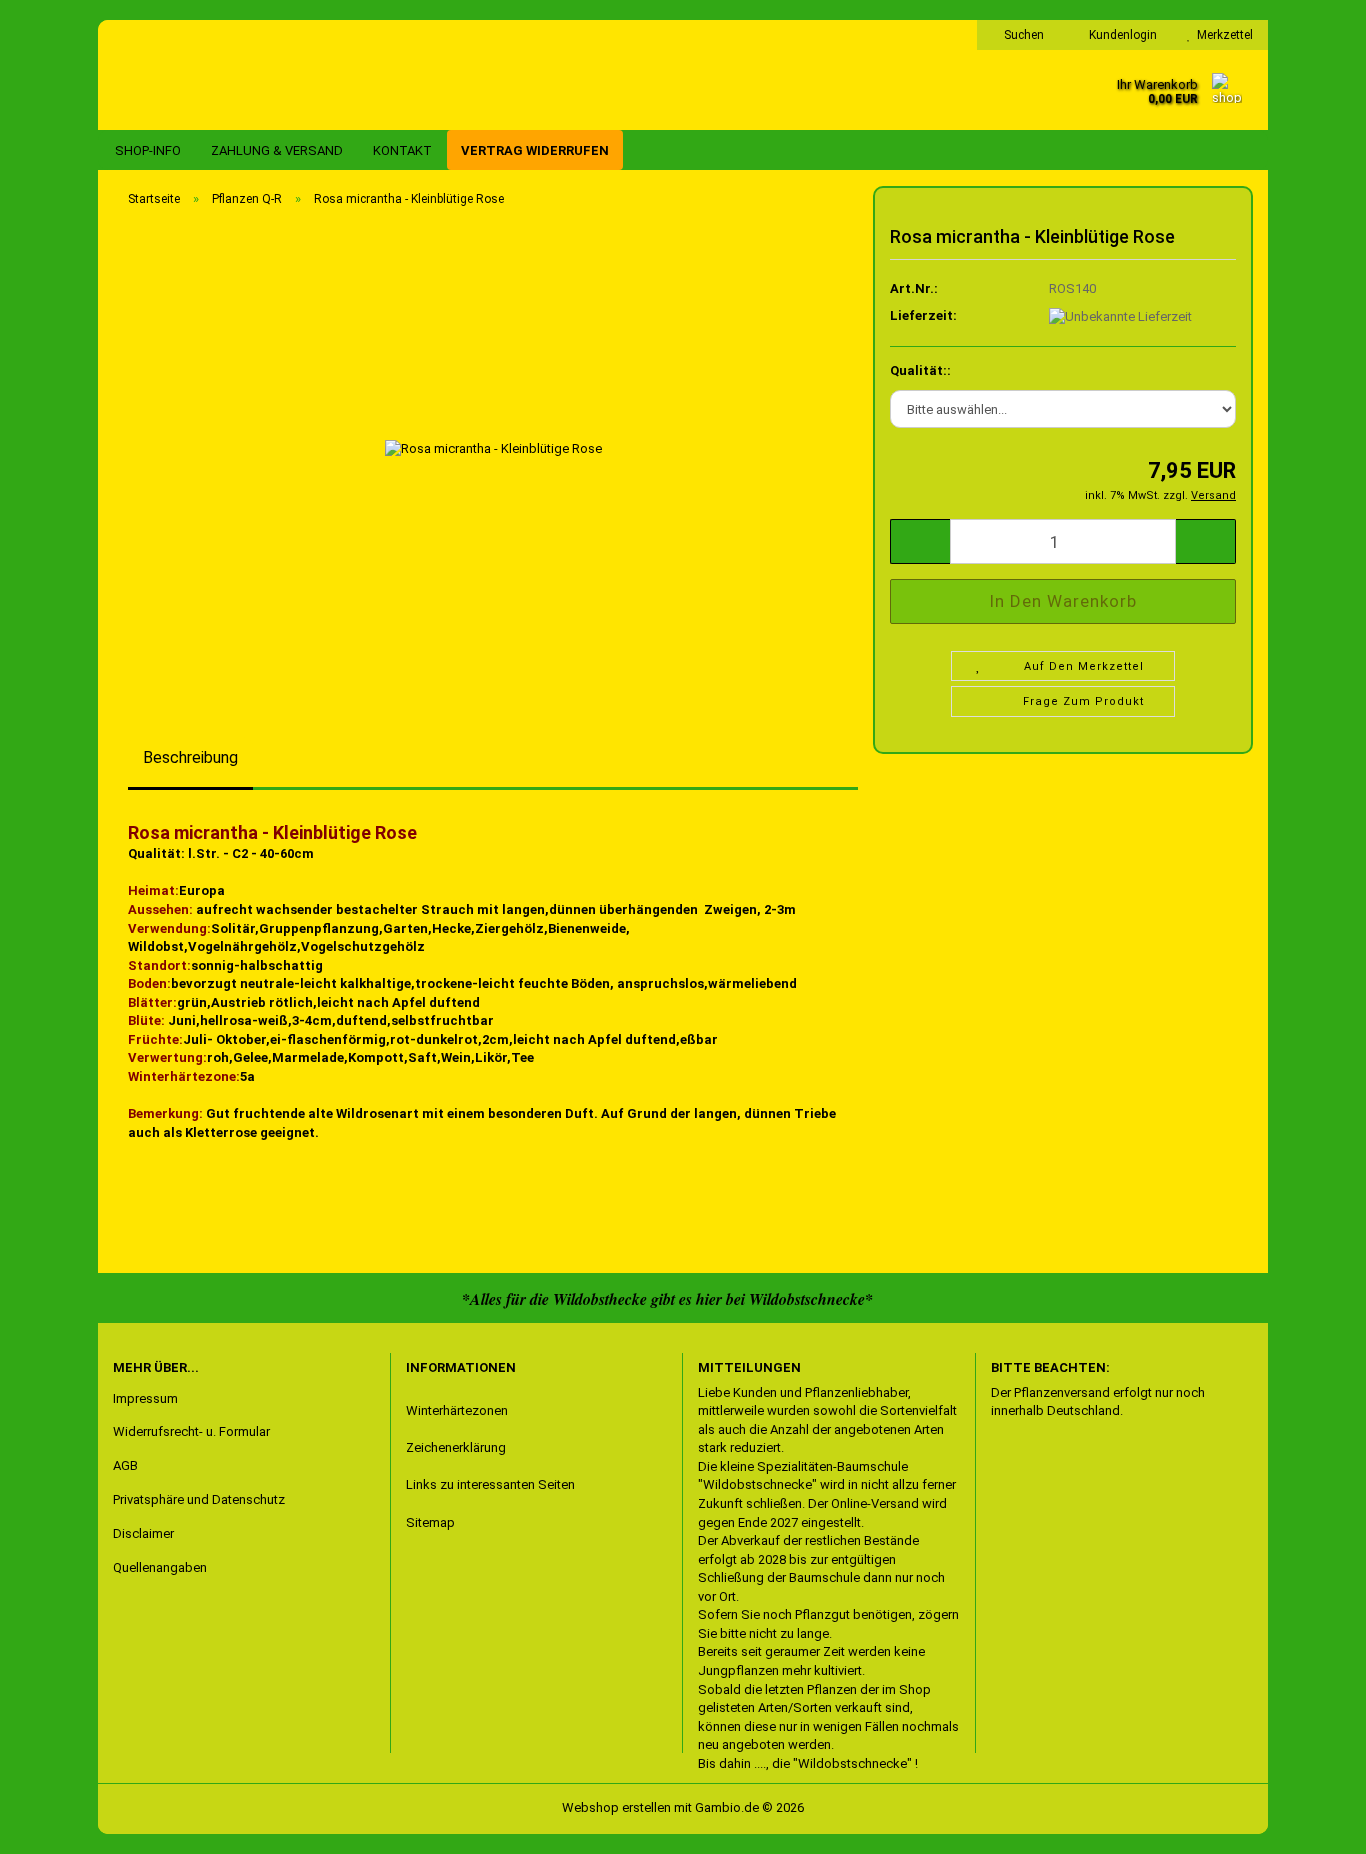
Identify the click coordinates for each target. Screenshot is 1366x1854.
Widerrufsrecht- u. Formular (191, 1431)
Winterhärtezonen (457, 1410)
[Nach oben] (55, 1824)
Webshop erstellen (616, 1807)
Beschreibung (190, 757)
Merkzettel (1222, 35)
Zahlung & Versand (277, 150)
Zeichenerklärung (456, 1447)
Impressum (145, 1398)
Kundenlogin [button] (1120, 35)
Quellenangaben (160, 1567)
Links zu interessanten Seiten (490, 1484)
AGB (125, 1465)
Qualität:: (920, 370)
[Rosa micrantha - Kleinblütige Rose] (493, 447)
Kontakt (402, 150)
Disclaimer (143, 1533)
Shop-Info (148, 150)
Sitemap (430, 1522)
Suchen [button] (1022, 35)
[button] (920, 541)
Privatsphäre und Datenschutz (199, 1499)
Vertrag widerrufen (535, 150)
